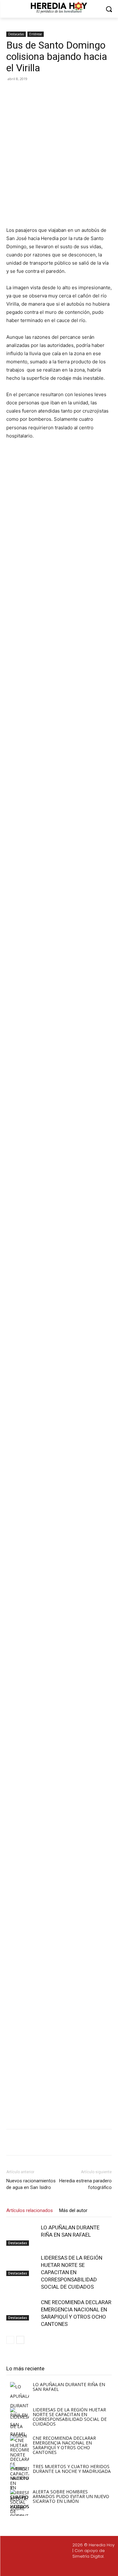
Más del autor (73, 2210)
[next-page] (20, 2340)
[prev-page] (10, 2340)
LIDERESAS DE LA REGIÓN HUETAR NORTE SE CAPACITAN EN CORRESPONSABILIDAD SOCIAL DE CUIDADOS (72, 2272)
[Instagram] (45, 2567)
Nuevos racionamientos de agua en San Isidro (31, 2184)
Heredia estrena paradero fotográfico (85, 2184)
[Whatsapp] (90, 2567)
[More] (91, 93)
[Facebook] (32, 93)
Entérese (36, 34)
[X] (47, 93)
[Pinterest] (61, 93)
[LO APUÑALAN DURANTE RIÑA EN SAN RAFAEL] (22, 2235)
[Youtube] (75, 2567)
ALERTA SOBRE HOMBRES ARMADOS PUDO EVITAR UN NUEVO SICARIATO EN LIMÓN (71, 2496)
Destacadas (16, 34)
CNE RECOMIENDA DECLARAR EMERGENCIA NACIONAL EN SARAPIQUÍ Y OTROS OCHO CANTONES (64, 2445)
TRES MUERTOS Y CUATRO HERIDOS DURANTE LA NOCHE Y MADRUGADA (72, 2469)
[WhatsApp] (76, 93)
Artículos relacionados (30, 2210)
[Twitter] (60, 2567)
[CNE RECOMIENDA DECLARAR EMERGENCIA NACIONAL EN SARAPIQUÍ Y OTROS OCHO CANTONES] (22, 2310)
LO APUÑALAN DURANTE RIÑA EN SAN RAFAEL (69, 2387)
